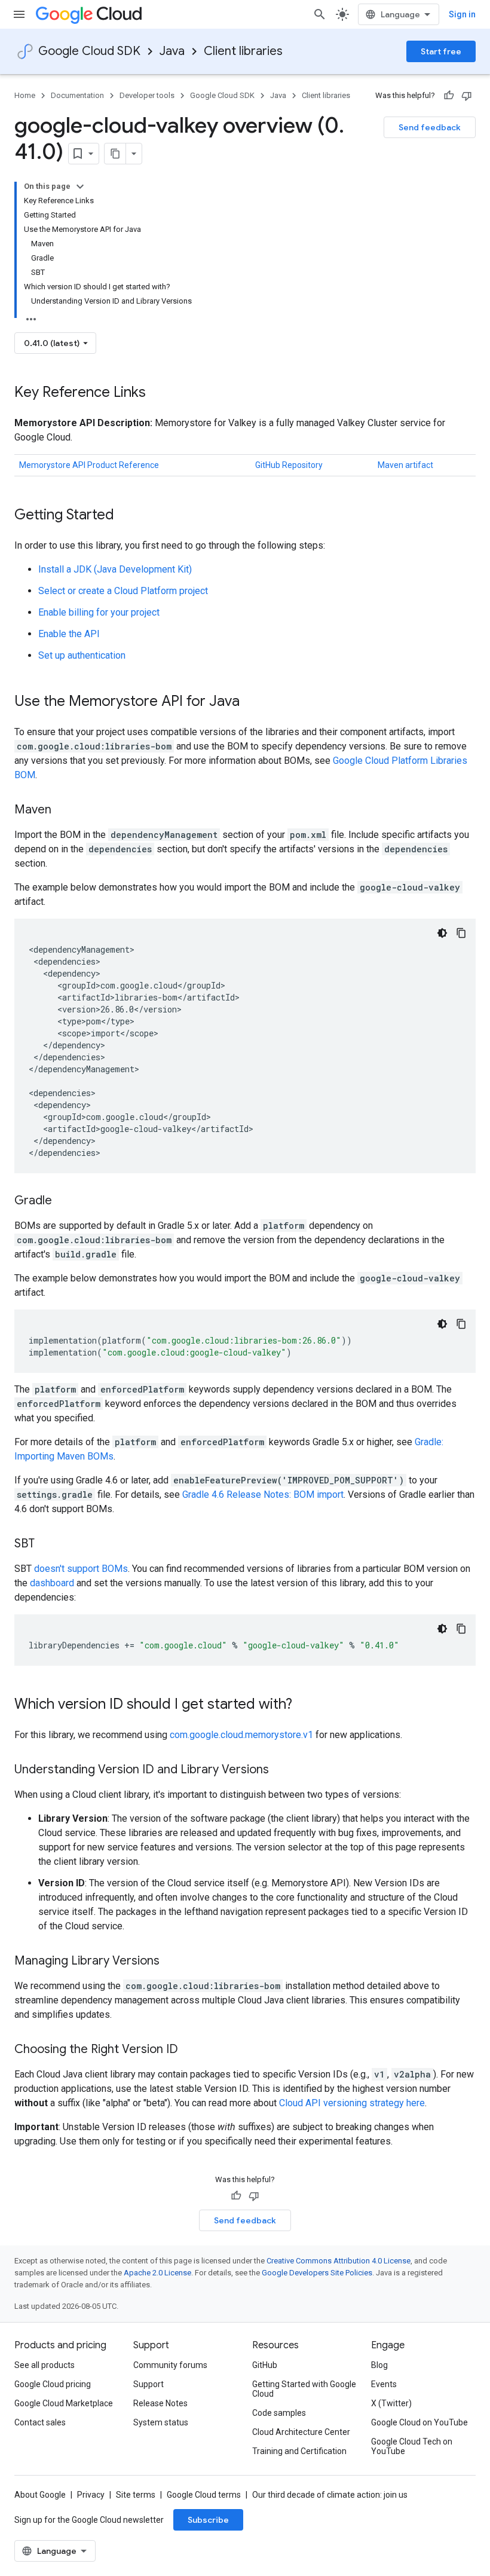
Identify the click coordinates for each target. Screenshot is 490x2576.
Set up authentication (82, 655)
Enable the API (69, 634)
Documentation (77, 95)
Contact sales (40, 2422)
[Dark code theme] (442, 933)
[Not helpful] (467, 96)
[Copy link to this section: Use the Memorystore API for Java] (252, 702)
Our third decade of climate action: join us (330, 2495)
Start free (441, 51)
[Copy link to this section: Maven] (63, 810)
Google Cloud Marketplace (64, 2403)
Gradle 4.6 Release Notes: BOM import (263, 1494)
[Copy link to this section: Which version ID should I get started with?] (304, 1705)
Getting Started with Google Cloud (304, 2389)
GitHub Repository (289, 465)
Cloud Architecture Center (301, 2432)
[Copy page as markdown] (115, 154)
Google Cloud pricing (53, 2384)
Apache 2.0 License (157, 2273)
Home (25, 95)
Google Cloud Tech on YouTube (412, 2446)
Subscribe (208, 2520)
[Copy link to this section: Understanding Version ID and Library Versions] (281, 1770)
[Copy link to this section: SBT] (47, 1544)
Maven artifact (405, 465)
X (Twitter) (391, 2403)
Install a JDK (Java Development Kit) (115, 569)
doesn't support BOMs (81, 1569)
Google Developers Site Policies (317, 2273)
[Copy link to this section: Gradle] (64, 1201)
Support (148, 2384)
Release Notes (160, 2403)
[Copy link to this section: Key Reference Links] (158, 393)
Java (172, 51)
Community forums (170, 2365)
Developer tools (147, 95)
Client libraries (243, 51)
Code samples (279, 2413)
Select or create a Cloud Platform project (123, 591)
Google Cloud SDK (89, 51)
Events (384, 2384)
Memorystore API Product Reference (89, 465)
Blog (379, 2365)
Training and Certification (299, 2451)
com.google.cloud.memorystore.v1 (241, 1735)
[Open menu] (19, 14)
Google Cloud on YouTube (419, 2422)
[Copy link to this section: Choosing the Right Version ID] (190, 2050)
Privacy (91, 2495)
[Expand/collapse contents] (80, 186)
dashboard (52, 1583)
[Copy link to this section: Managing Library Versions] (171, 1962)
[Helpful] (449, 96)
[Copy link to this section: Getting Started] (126, 516)
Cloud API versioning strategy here (352, 2103)
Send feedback (430, 127)
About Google (40, 2495)
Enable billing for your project (99, 612)
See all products (45, 2365)
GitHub (265, 2365)
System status (161, 2422)
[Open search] (320, 14)
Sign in (462, 14)
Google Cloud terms (204, 2495)
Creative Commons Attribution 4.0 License (339, 2261)
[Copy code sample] (461, 933)
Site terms (136, 2495)
